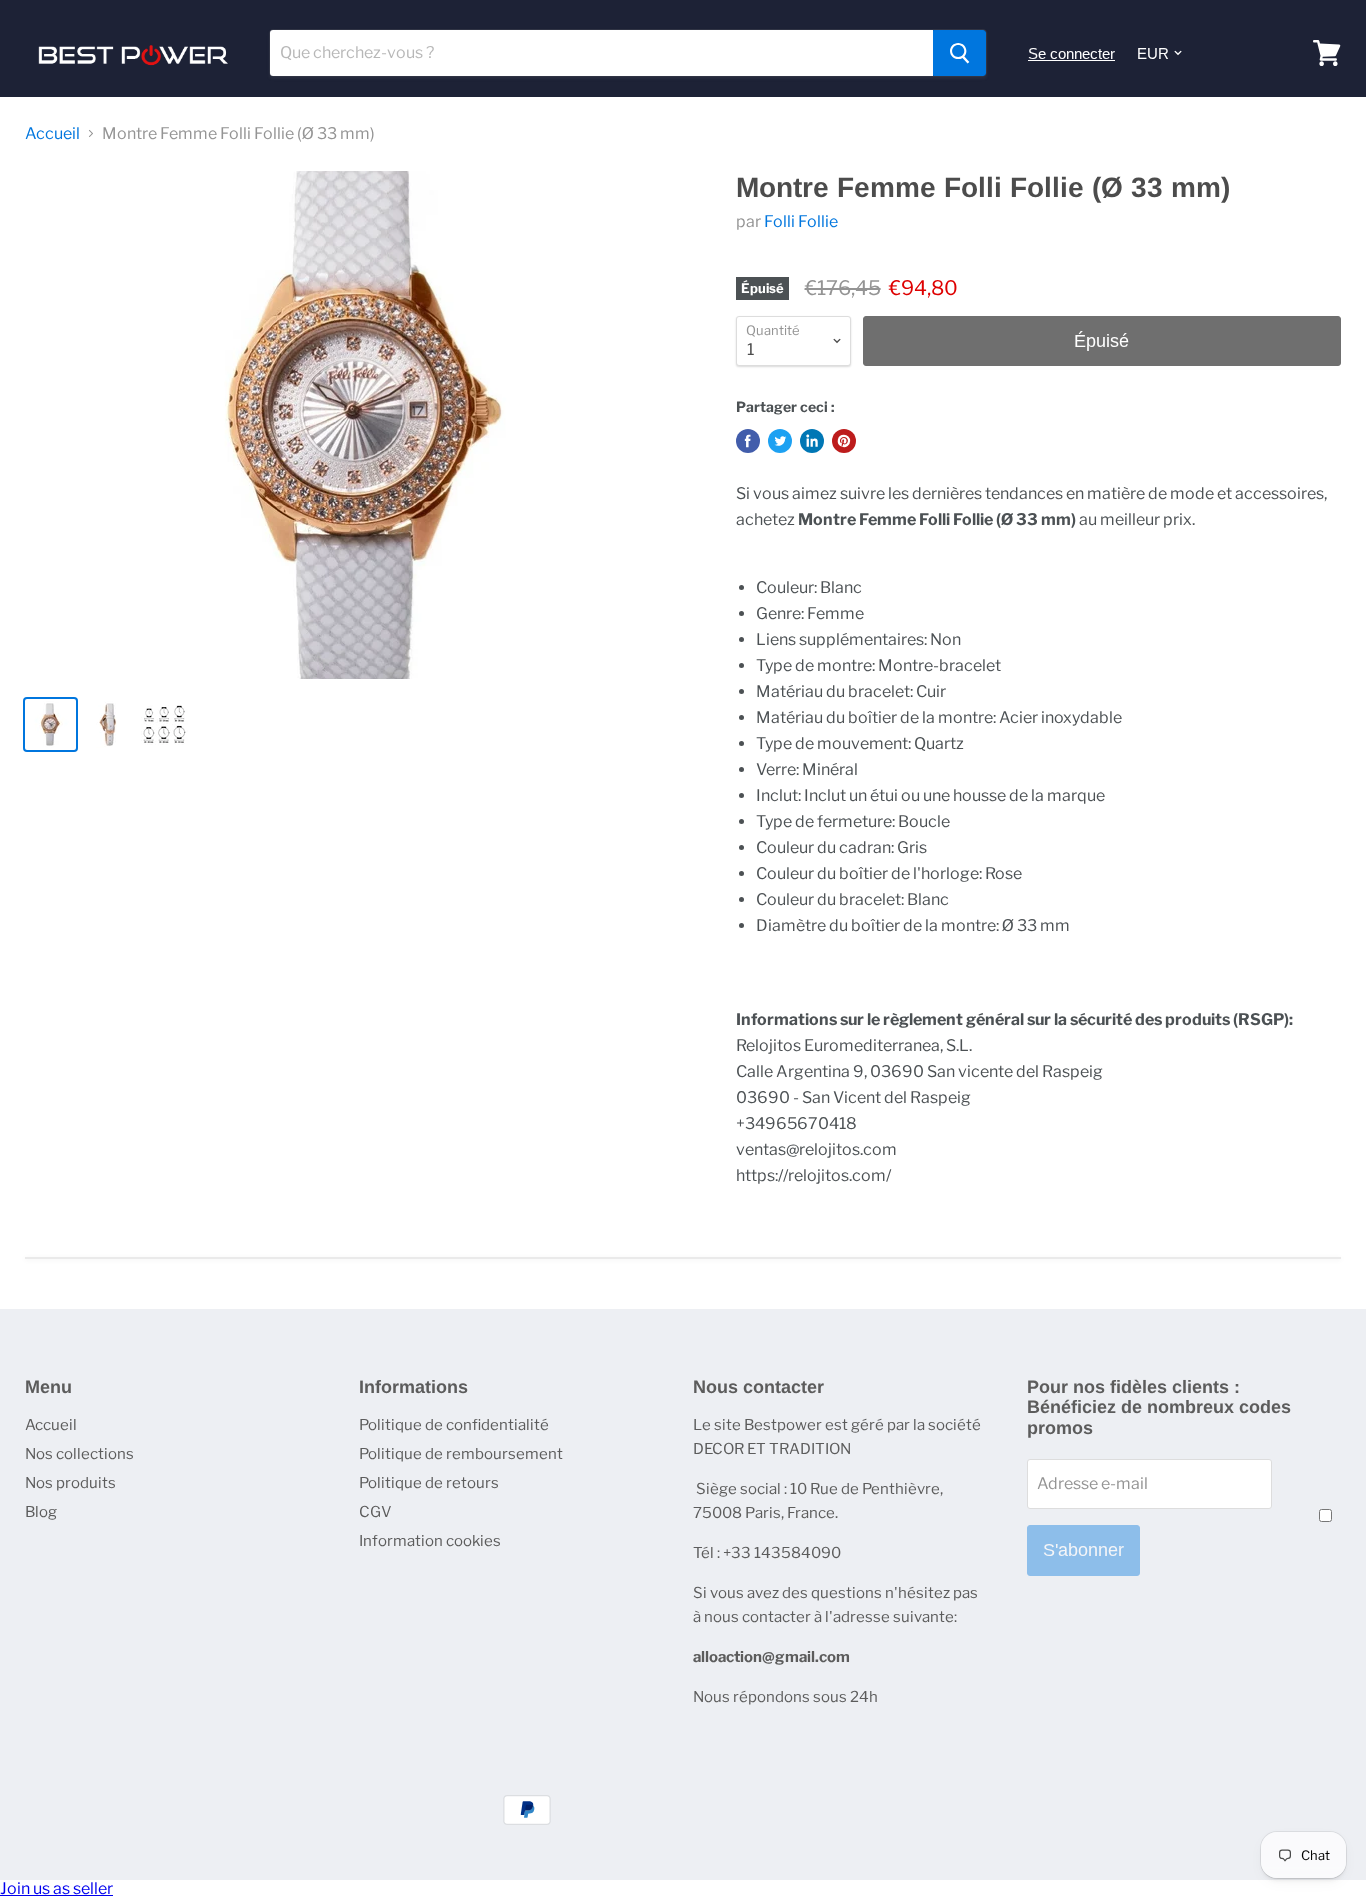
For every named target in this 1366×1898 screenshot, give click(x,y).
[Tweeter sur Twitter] (780, 441)
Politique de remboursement (461, 1454)
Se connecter (1071, 53)
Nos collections (79, 1454)
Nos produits (70, 1483)
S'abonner (1083, 1550)
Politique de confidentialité (454, 1425)
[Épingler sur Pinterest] (844, 441)
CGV (375, 1512)
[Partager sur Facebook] (748, 441)
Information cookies (430, 1541)
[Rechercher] (959, 53)
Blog (41, 1512)
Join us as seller (56, 1888)
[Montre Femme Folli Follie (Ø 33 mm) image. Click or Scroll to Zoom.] (364, 425)
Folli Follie (801, 221)
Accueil (52, 134)
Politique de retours (429, 1483)
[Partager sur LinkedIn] (812, 441)
